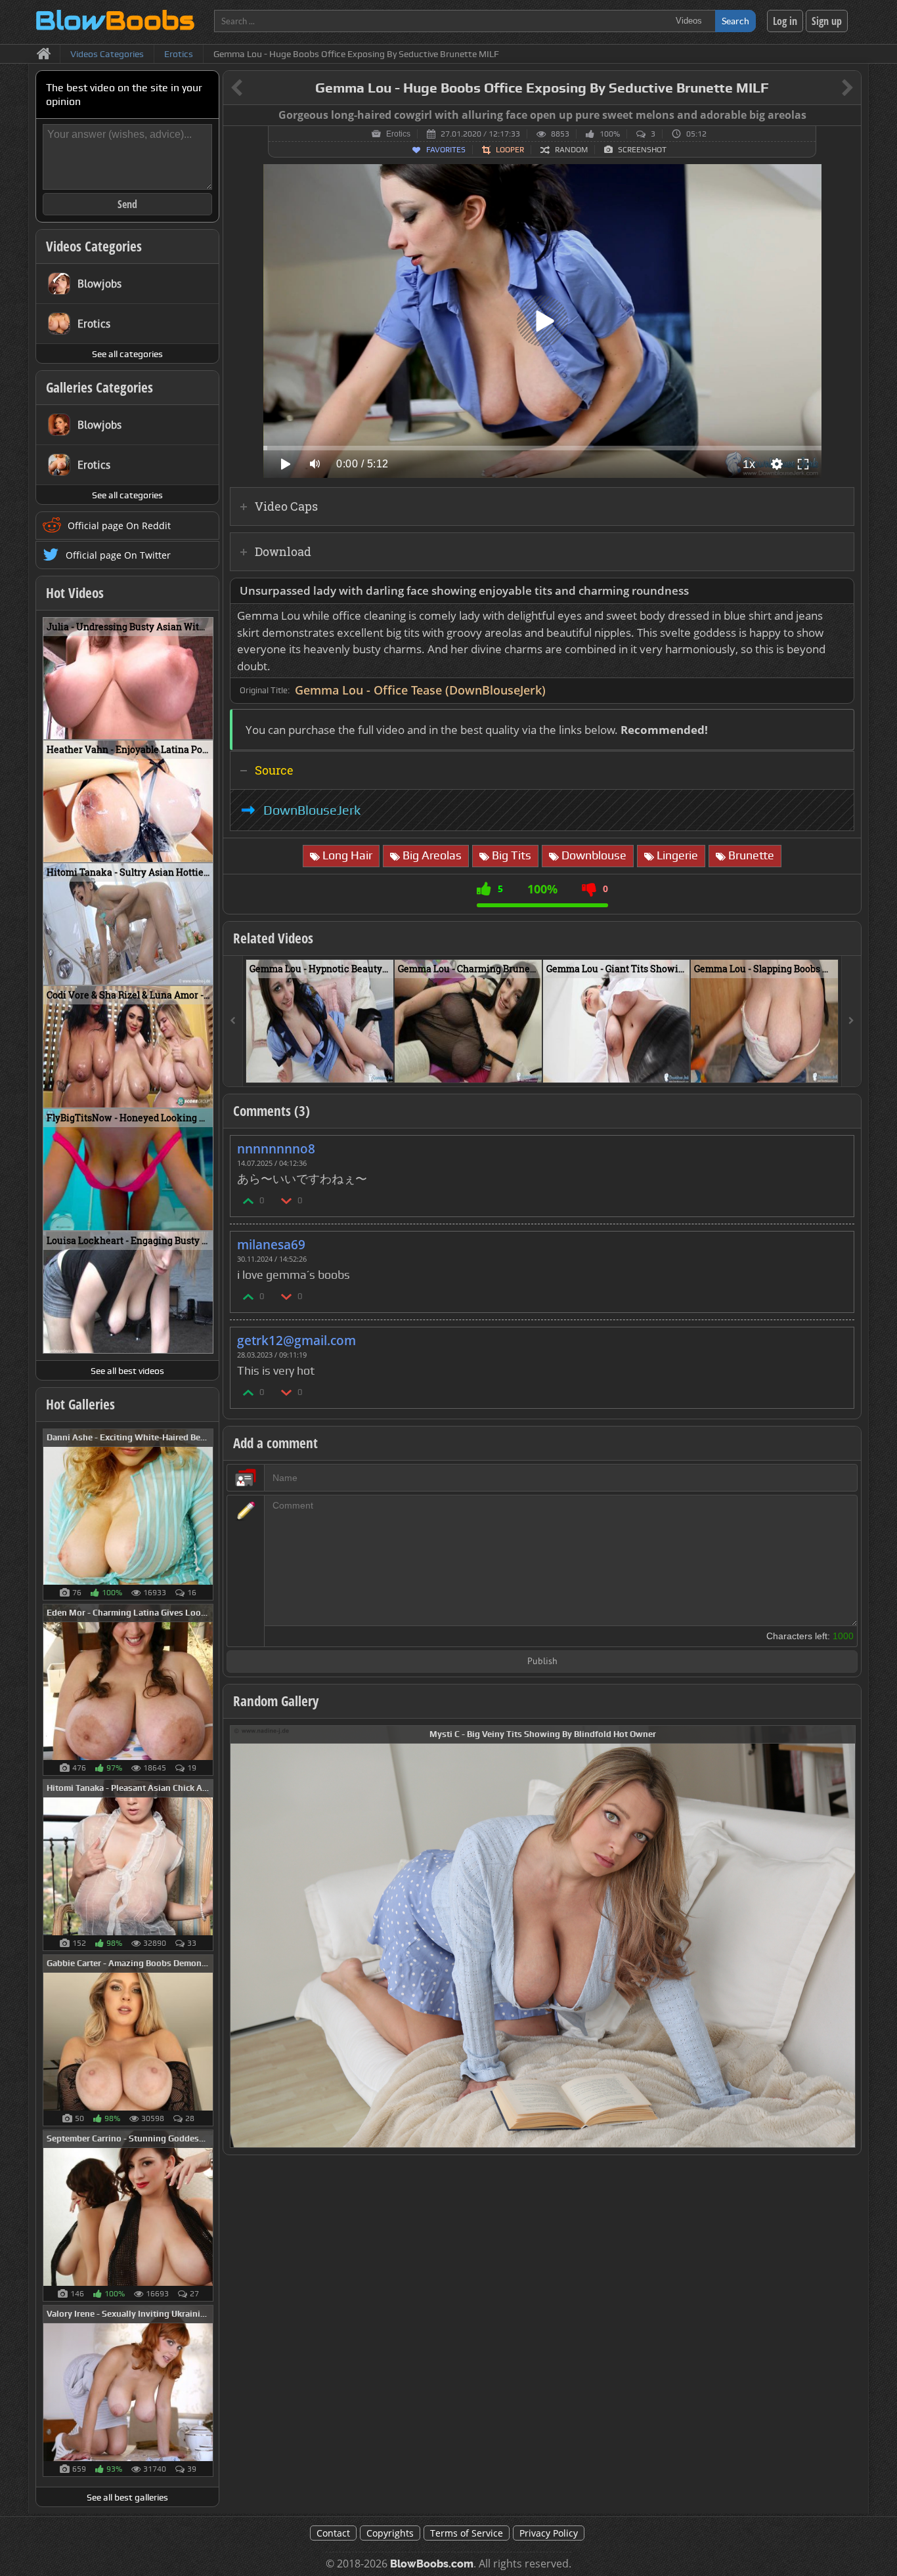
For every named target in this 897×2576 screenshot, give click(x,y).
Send (127, 204)
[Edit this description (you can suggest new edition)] (842, 591)
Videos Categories (94, 246)
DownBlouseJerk (312, 810)
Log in (785, 21)
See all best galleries (127, 2497)
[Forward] (851, 1021)
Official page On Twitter (118, 555)
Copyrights (390, 2533)
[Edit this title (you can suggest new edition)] (829, 88)
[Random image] (207, 1514)
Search (735, 21)
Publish (542, 1662)
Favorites (446, 150)
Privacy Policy (549, 2533)
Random (571, 150)
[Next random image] (844, 1937)
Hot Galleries (80, 1404)
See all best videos (127, 1371)
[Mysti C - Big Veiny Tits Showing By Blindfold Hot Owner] (543, 1936)
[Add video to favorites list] (384, 1067)
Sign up (827, 21)
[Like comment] (249, 1200)
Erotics (398, 134)
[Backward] (233, 1021)
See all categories (127, 354)
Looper (510, 150)
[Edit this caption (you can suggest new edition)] (849, 116)
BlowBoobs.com (432, 2564)
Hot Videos (75, 593)
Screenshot (642, 150)
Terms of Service (467, 2533)
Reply (837, 1145)
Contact (333, 2533)
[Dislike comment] (287, 1200)
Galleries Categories (99, 387)
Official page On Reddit (119, 526)
